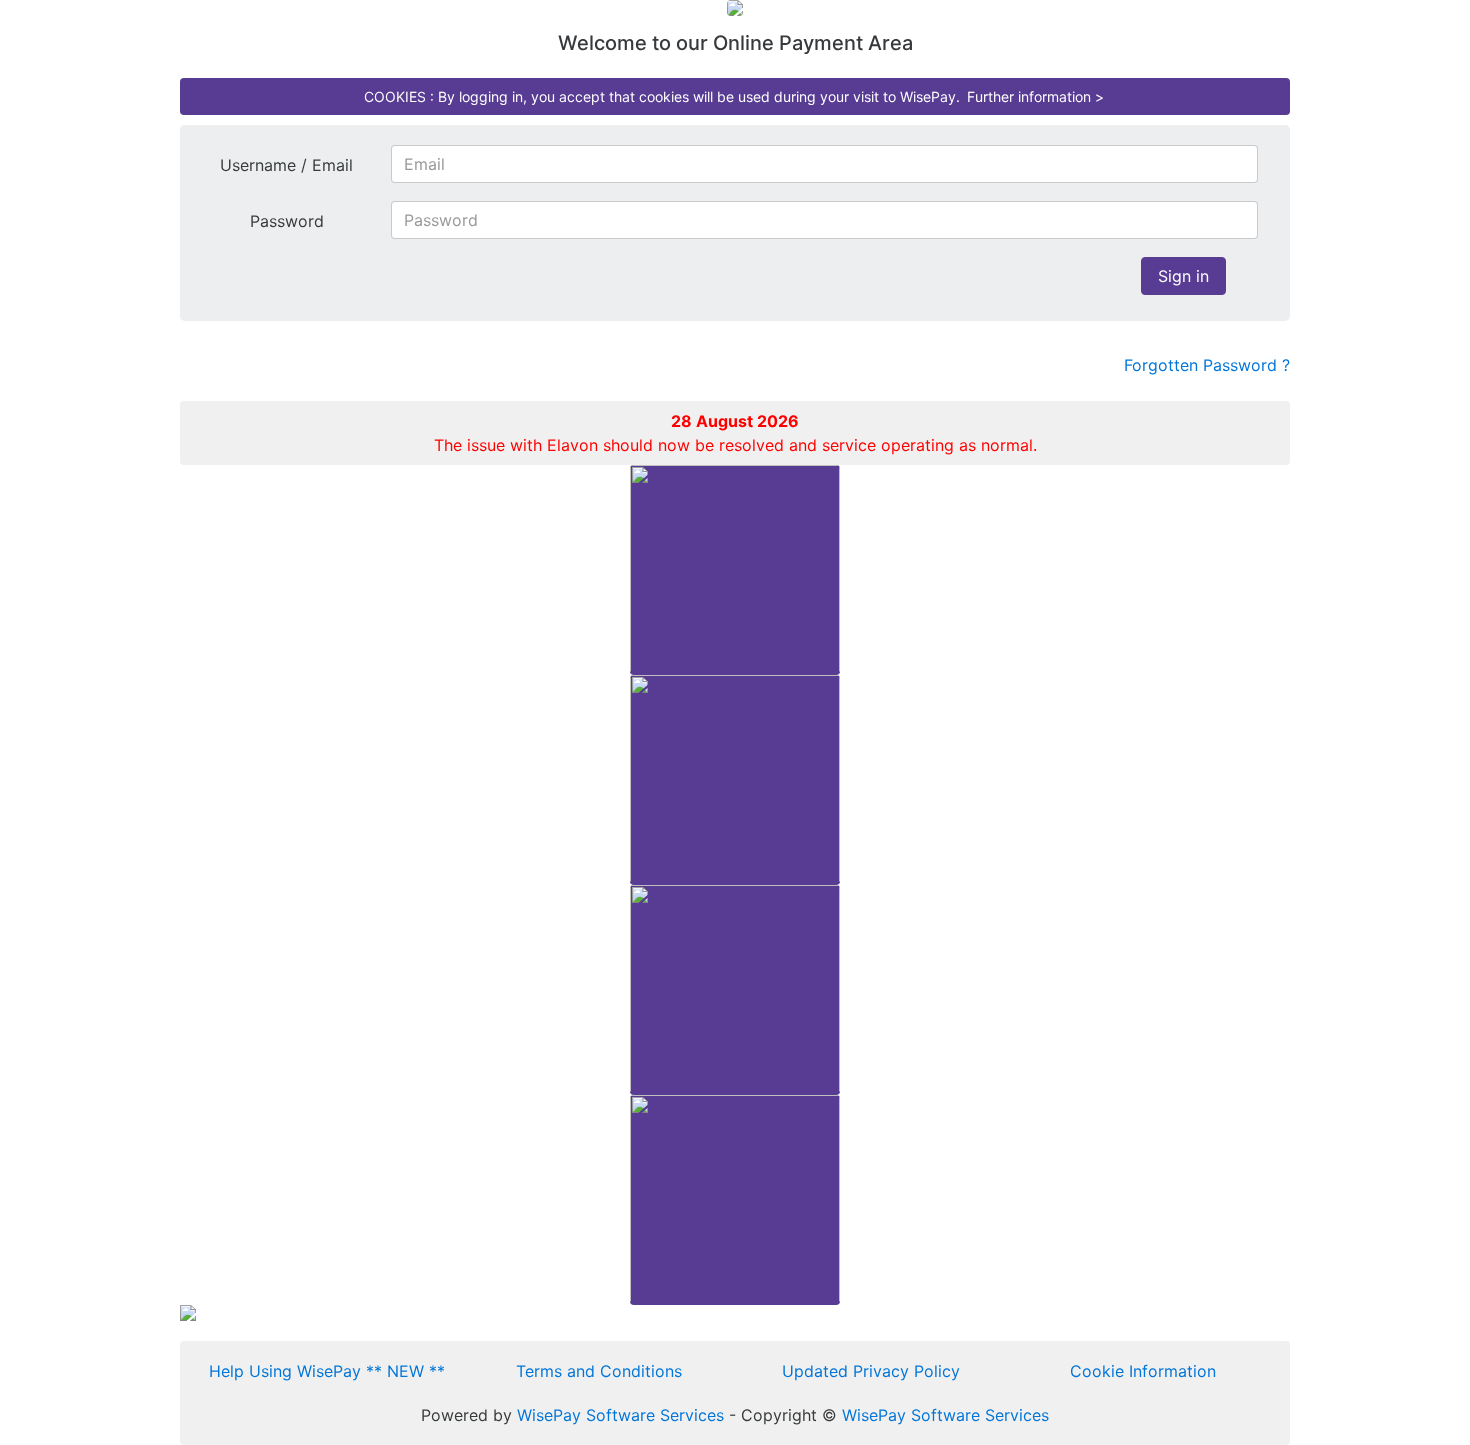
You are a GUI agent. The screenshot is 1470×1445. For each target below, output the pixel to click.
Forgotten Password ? (1207, 365)
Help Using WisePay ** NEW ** (327, 1371)
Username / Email (286, 165)
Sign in (1183, 276)
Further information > (1035, 96)
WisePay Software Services (620, 1415)
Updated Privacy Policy (871, 1371)
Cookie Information (1143, 1371)
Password (287, 221)
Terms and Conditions (599, 1371)
